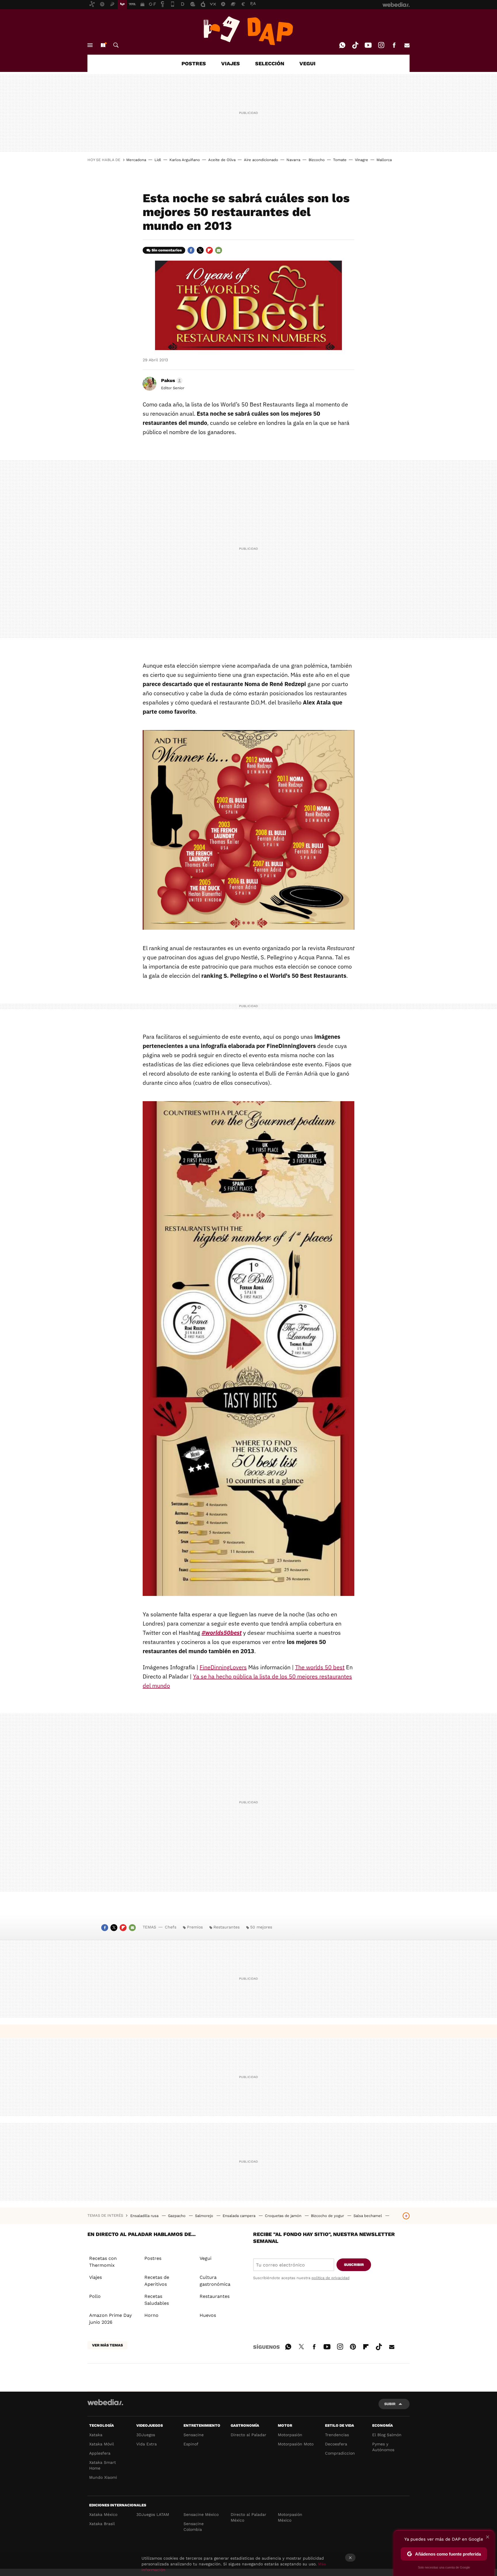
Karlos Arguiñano (185, 160)
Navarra (293, 160)
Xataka (96, 2435)
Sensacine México (201, 2514)
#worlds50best (222, 1633)
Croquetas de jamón (284, 2216)
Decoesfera (336, 2444)
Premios (195, 1927)
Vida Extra (147, 2444)
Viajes (95, 2277)
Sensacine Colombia (194, 2527)
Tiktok (355, 45)
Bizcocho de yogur (328, 2216)
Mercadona (136, 160)
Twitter (200, 250)
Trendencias (337, 2435)
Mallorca (384, 160)
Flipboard (209, 250)
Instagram (381, 45)
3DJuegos (146, 2435)
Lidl (158, 160)
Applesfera (100, 2453)
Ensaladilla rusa (145, 2216)
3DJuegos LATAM (153, 2514)
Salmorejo (205, 2216)
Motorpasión (290, 2435)
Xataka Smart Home (103, 2465)
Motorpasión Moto (296, 2444)
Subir (390, 2404)
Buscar (116, 45)
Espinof (191, 2444)
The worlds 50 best (320, 1667)
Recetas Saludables (157, 2300)
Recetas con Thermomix (103, 2262)
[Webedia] (105, 2402)
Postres (153, 2258)
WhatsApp (342, 45)
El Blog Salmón (387, 2435)
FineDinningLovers (223, 1667)
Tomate (340, 160)
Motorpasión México (290, 2517)
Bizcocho (317, 160)
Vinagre (362, 160)
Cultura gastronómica (215, 2281)
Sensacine (194, 2435)
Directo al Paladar (248, 2435)
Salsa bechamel (368, 2216)
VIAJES (231, 63)
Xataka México (103, 2514)
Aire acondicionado (261, 160)
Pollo (95, 2296)
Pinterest (353, 2346)
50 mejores (261, 1927)
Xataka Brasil (102, 2524)
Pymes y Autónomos (383, 2447)
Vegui (206, 2258)
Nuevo (103, 45)
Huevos (208, 2315)
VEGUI (307, 63)
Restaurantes (226, 1927)
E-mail (407, 45)
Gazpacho (177, 2216)
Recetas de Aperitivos (157, 2281)
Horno (151, 2315)
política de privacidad (330, 2278)
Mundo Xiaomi (103, 2477)
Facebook (394, 45)
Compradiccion (340, 2453)
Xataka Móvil (102, 2444)
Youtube (368, 45)
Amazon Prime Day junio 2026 (110, 2319)
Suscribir (354, 2265)
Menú (90, 45)
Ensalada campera (240, 2216)
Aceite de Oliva (222, 160)
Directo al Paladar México (248, 2517)
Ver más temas (107, 2345)
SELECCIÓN (270, 63)
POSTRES (194, 63)
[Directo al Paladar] (248, 31)
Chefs (171, 1927)
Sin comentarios (167, 250)
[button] (171, 381)
